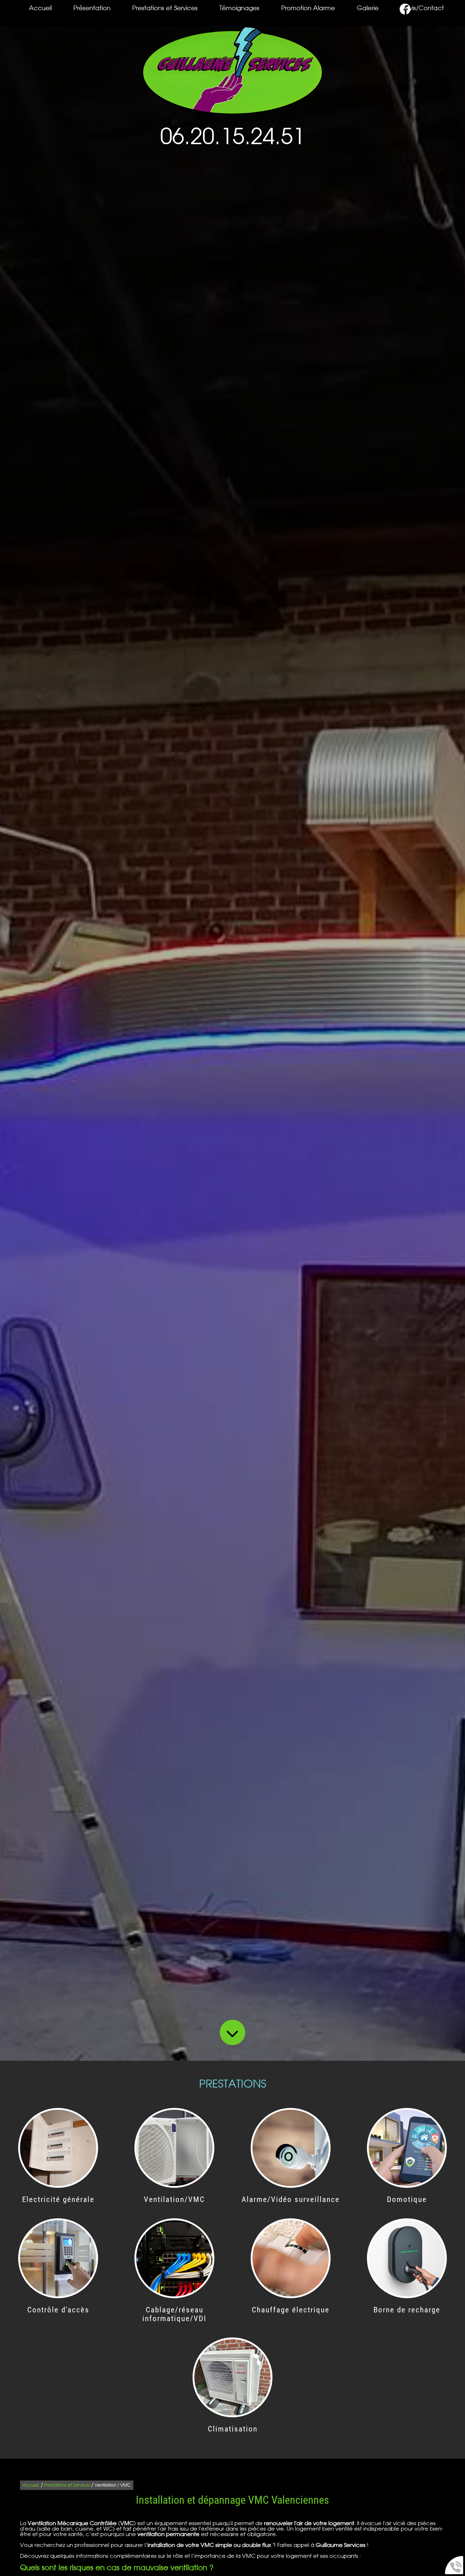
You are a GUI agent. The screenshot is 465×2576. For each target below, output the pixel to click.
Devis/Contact (422, 8)
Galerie (368, 8)
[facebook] (405, 13)
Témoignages (239, 8)
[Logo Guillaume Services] (232, 71)
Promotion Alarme (308, 8)
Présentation (92, 8)
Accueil (40, 8)
